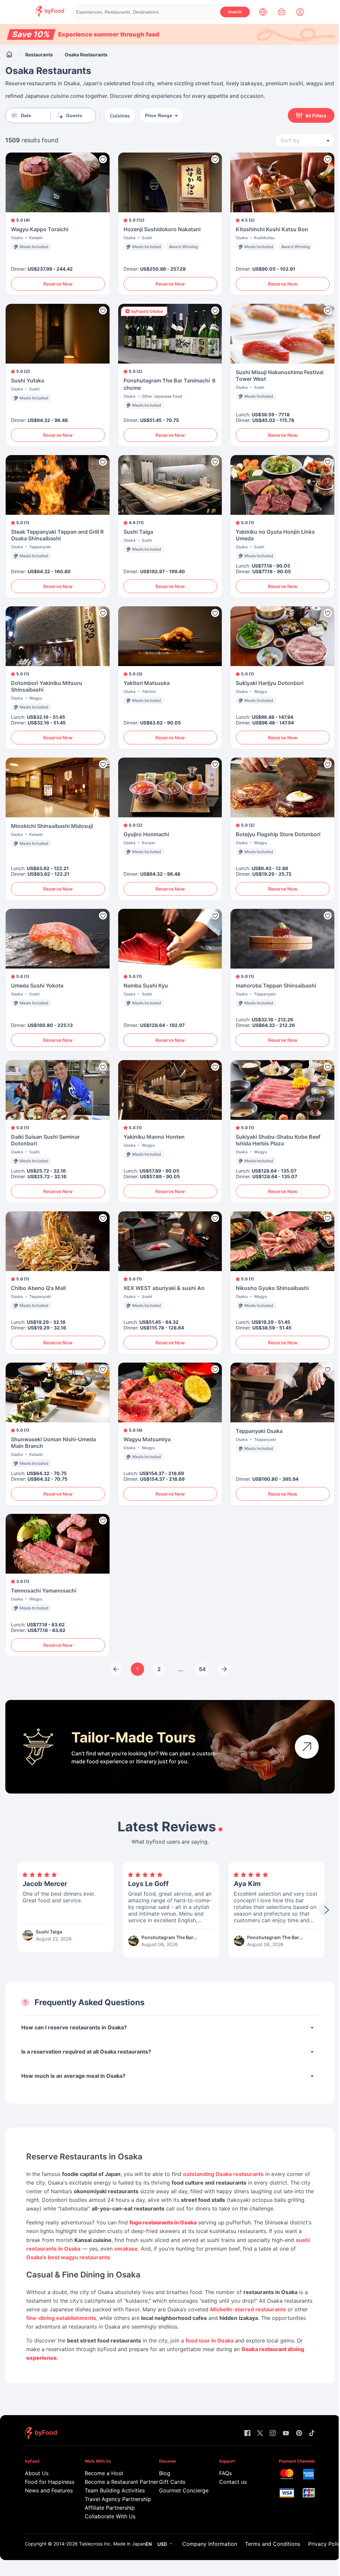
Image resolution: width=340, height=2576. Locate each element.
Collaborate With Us (110, 2516)
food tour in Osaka (210, 2340)
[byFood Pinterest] (299, 2434)
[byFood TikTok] (312, 2434)
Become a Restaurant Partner (112, 2482)
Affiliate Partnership (110, 2508)
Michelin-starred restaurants (248, 2309)
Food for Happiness (45, 2482)
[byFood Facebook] (247, 2434)
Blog (165, 2473)
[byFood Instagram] (273, 2434)
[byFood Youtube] (286, 2434)
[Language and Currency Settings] (263, 12)
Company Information (210, 2544)
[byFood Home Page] (50, 15)
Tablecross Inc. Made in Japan (112, 2544)
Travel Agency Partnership (112, 2499)
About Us (37, 2473)
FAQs (225, 2473)
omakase (126, 2249)
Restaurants (39, 55)
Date (26, 115)
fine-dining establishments (61, 2318)
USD (162, 2544)
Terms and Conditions (273, 2544)
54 (202, 1669)
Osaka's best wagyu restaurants (68, 2257)
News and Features (45, 2490)
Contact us (233, 2482)
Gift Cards (172, 2482)
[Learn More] (307, 1747)
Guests (74, 115)
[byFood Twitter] (260, 2434)
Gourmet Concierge (179, 2490)
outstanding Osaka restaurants (223, 2174)
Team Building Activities (112, 2490)
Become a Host (104, 2473)
